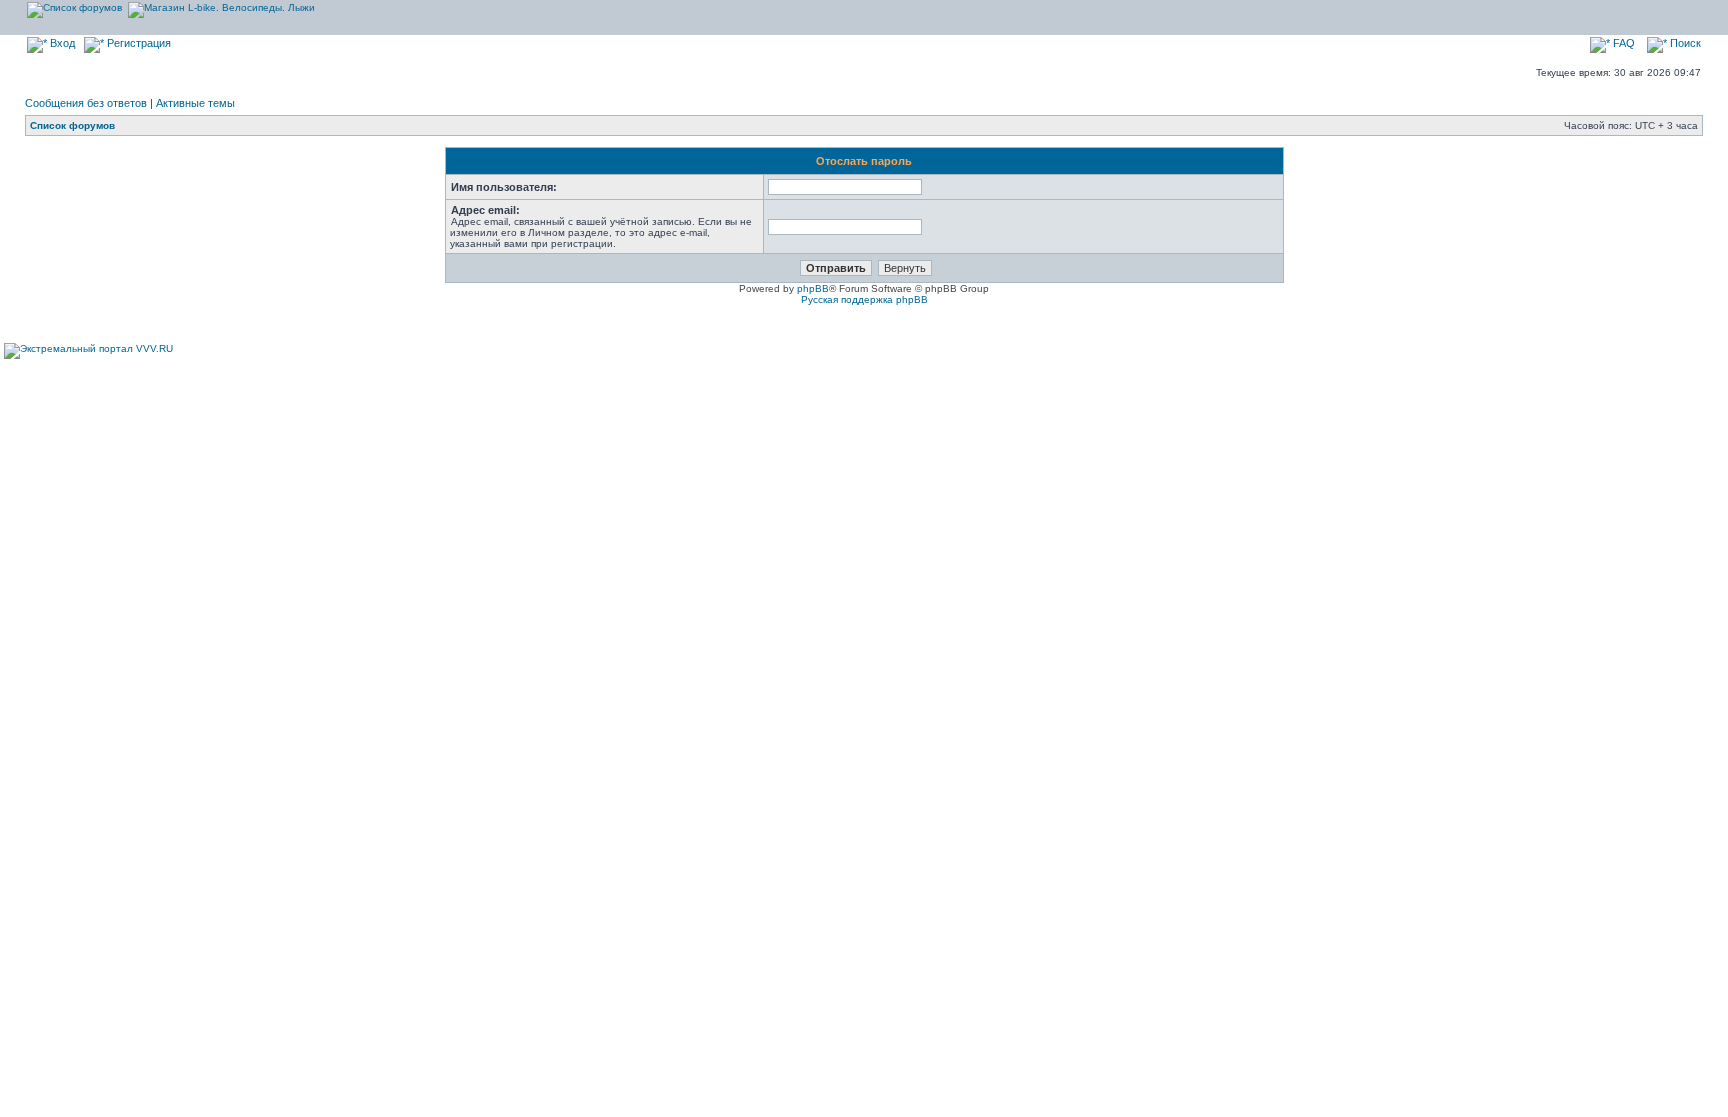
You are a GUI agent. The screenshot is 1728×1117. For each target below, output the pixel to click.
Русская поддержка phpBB (864, 299)
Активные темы (195, 103)
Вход (61, 43)
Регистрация (137, 43)
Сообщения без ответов (86, 103)
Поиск (1684, 43)
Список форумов (72, 125)
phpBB (813, 288)
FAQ (1622, 43)
